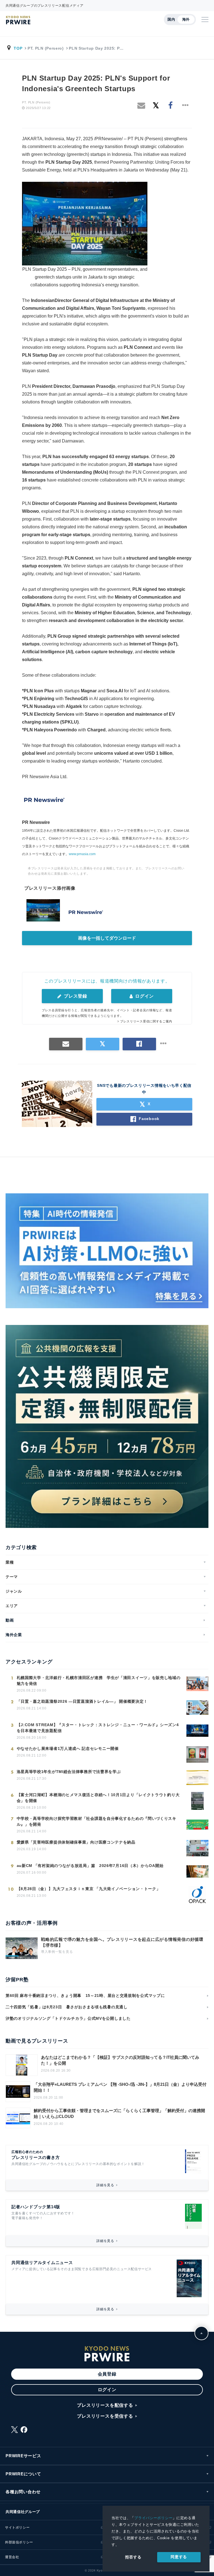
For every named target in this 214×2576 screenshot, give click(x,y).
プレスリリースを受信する (105, 2416)
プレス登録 (75, 996)
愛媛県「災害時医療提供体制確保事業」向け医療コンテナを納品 (76, 1842)
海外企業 (14, 1635)
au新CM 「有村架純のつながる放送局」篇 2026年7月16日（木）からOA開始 (90, 1866)
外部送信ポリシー (19, 2542)
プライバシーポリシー (153, 2518)
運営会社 (12, 2557)
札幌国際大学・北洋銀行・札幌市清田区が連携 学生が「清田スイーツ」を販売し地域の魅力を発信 (99, 1681)
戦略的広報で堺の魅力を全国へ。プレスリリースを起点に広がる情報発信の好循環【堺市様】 (122, 1942)
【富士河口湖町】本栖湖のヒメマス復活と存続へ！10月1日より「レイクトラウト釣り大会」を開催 (98, 1798)
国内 (171, 19)
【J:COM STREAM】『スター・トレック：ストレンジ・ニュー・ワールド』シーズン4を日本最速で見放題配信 (98, 1728)
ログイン (144, 996)
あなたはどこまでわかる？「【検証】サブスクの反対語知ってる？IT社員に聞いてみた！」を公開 (120, 2060)
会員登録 (107, 2374)
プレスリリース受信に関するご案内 (146, 1021)
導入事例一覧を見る (57, 1952)
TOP (18, 48)
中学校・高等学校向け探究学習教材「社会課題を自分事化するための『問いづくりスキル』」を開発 (97, 1821)
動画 (10, 1620)
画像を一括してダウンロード (107, 938)
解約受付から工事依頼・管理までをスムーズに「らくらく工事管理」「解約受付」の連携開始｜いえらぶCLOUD (119, 2113)
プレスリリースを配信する (105, 2405)
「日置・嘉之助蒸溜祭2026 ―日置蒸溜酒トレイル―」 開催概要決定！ (84, 1701)
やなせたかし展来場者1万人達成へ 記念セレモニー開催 (68, 1748)
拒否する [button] (133, 2557)
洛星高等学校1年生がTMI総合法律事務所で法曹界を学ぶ (69, 1772)
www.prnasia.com (82, 854)
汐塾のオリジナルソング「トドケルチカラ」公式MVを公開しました (68, 2018)
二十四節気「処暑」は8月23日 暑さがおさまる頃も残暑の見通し (67, 2007)
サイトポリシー (17, 2527)
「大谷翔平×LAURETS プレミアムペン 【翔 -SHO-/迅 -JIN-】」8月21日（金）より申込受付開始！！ (120, 2087)
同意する (179, 2557)
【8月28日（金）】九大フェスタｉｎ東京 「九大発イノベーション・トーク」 (89, 1889)
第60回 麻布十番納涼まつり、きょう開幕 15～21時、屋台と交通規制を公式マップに (85, 1996)
